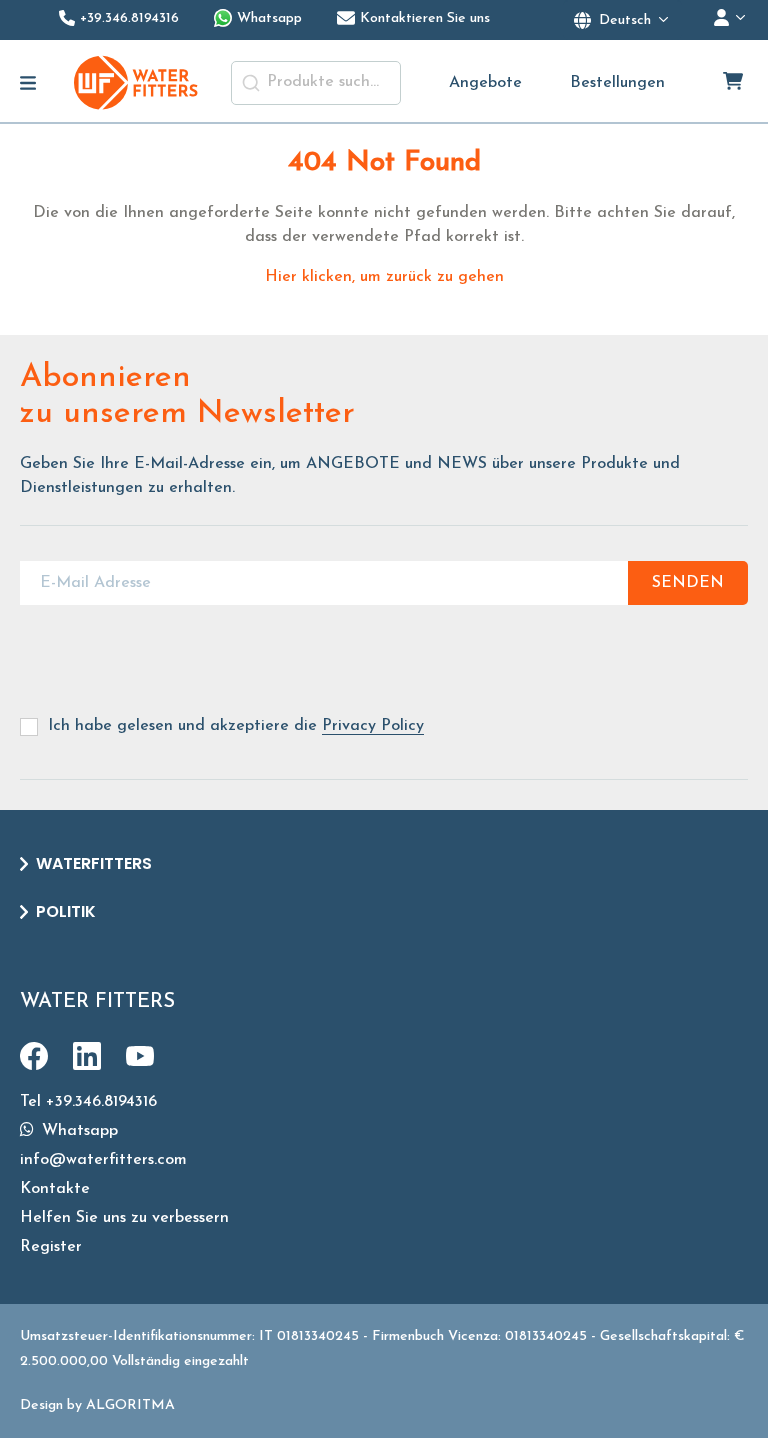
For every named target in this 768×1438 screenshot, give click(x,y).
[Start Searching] (251, 83)
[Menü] (28, 83)
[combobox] (316, 83)
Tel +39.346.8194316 (88, 1102)
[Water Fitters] (137, 82)
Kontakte (55, 1189)
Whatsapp (77, 1131)
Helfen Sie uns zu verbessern (124, 1218)
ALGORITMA (130, 1405)
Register (51, 1247)
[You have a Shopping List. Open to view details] (734, 83)
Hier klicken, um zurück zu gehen (384, 277)
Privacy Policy (373, 726)
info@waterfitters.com (103, 1160)
